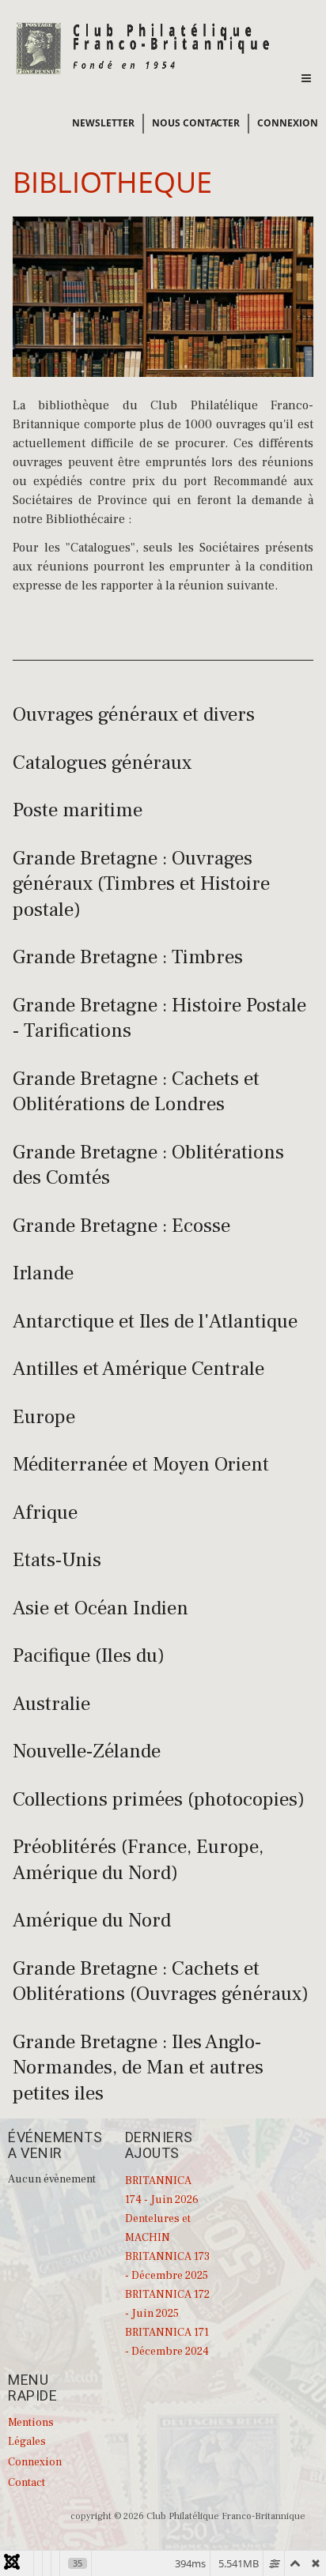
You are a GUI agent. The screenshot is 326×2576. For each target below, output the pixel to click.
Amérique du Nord (92, 1920)
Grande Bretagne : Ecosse (121, 1226)
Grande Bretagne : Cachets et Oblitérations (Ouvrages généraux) (161, 1981)
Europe (44, 1417)
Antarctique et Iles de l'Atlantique (155, 1321)
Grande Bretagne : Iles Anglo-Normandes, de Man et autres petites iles (138, 2068)
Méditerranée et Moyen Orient (141, 1464)
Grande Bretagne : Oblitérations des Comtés (148, 1165)
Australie (51, 1704)
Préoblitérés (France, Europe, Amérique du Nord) (138, 1860)
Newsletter (103, 123)
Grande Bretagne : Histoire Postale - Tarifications (159, 1018)
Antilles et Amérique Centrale (138, 1369)
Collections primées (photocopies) (159, 1799)
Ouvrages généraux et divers (134, 714)
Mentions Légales (31, 2432)
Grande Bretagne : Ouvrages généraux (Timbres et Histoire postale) (141, 884)
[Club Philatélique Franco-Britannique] (144, 47)
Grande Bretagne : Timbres (128, 957)
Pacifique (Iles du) (89, 1655)
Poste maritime (78, 810)
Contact (27, 2483)
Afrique (45, 1512)
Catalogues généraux (102, 763)
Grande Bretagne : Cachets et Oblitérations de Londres (136, 1092)
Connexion (288, 123)
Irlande (43, 1273)
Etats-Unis (57, 1560)
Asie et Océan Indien (100, 1608)
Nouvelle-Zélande (87, 1751)
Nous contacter (196, 123)
